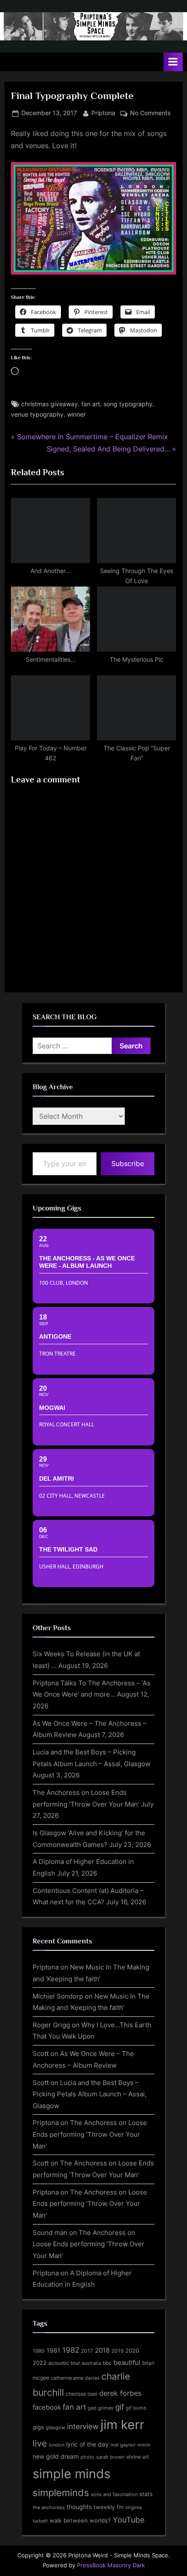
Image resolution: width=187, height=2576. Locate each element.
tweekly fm (109, 2507)
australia (91, 2363)
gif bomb (136, 2408)
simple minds (72, 2474)
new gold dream (56, 2456)
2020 (132, 2351)
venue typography (37, 414)
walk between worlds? (80, 2521)
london (57, 2445)
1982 (71, 2350)
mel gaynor (123, 2445)
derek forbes (120, 2393)
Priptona (103, 113)
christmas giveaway (50, 404)
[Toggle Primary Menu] (173, 62)
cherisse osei (82, 2394)
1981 (53, 2350)
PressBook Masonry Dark (111, 2565)
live (40, 2443)
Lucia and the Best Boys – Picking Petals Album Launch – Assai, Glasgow (90, 2094)
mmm (144, 2445)
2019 (117, 2351)
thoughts (79, 2507)
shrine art (137, 2457)
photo (87, 2457)
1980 (39, 2351)
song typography (128, 404)
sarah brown (110, 2457)
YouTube (129, 2520)
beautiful (127, 2363)
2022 (40, 2363)
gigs (38, 2427)
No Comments (150, 114)
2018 (102, 2351)
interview (83, 2426)
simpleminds (61, 2493)
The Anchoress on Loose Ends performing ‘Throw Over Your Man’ (90, 2134)
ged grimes (101, 2408)
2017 (87, 2351)
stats (146, 2494)
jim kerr (122, 2425)
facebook (47, 2407)
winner (76, 414)
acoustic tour (64, 2363)
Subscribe (128, 1164)
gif (120, 2407)
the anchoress (49, 2507)
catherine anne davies (75, 2378)
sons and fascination (114, 2494)
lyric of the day (87, 2444)
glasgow (55, 2428)
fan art (91, 404)
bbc (107, 2363)
